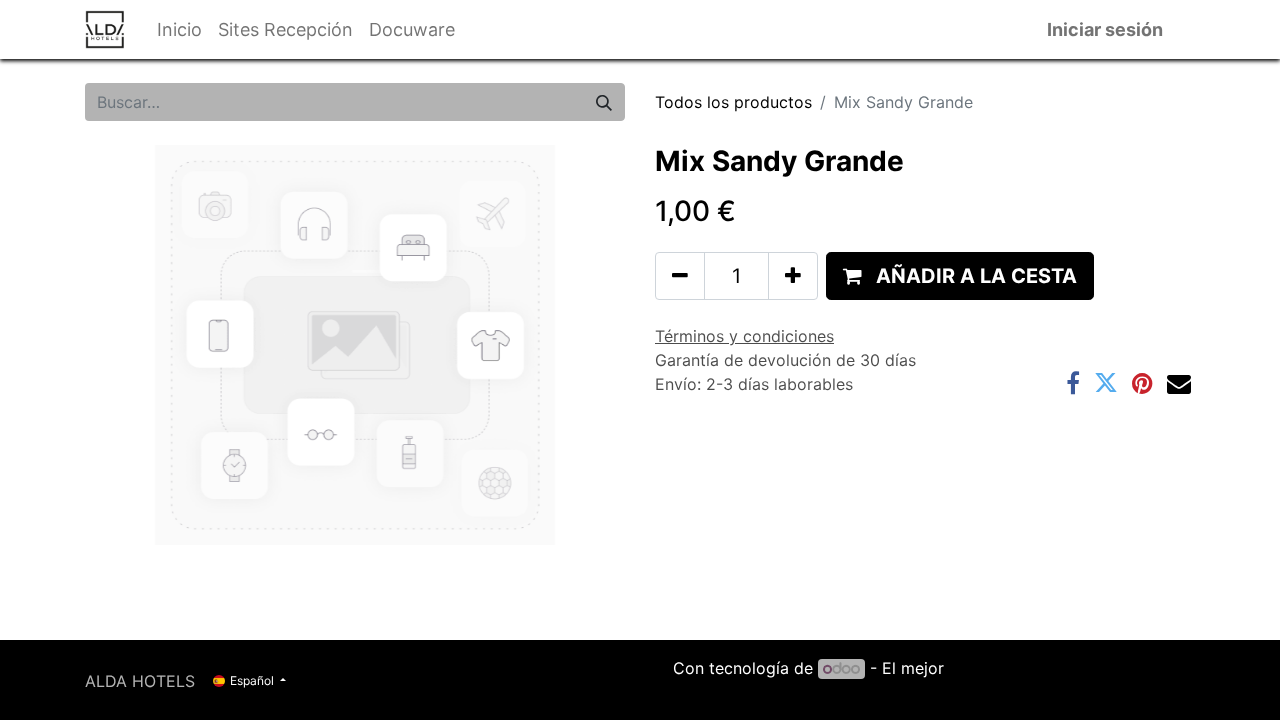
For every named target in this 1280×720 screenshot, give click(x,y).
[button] (960, 276)
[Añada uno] (793, 276)
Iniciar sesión (1105, 29)
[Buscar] (604, 102)
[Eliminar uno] (680, 276)
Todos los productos (733, 102)
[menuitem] (179, 29)
